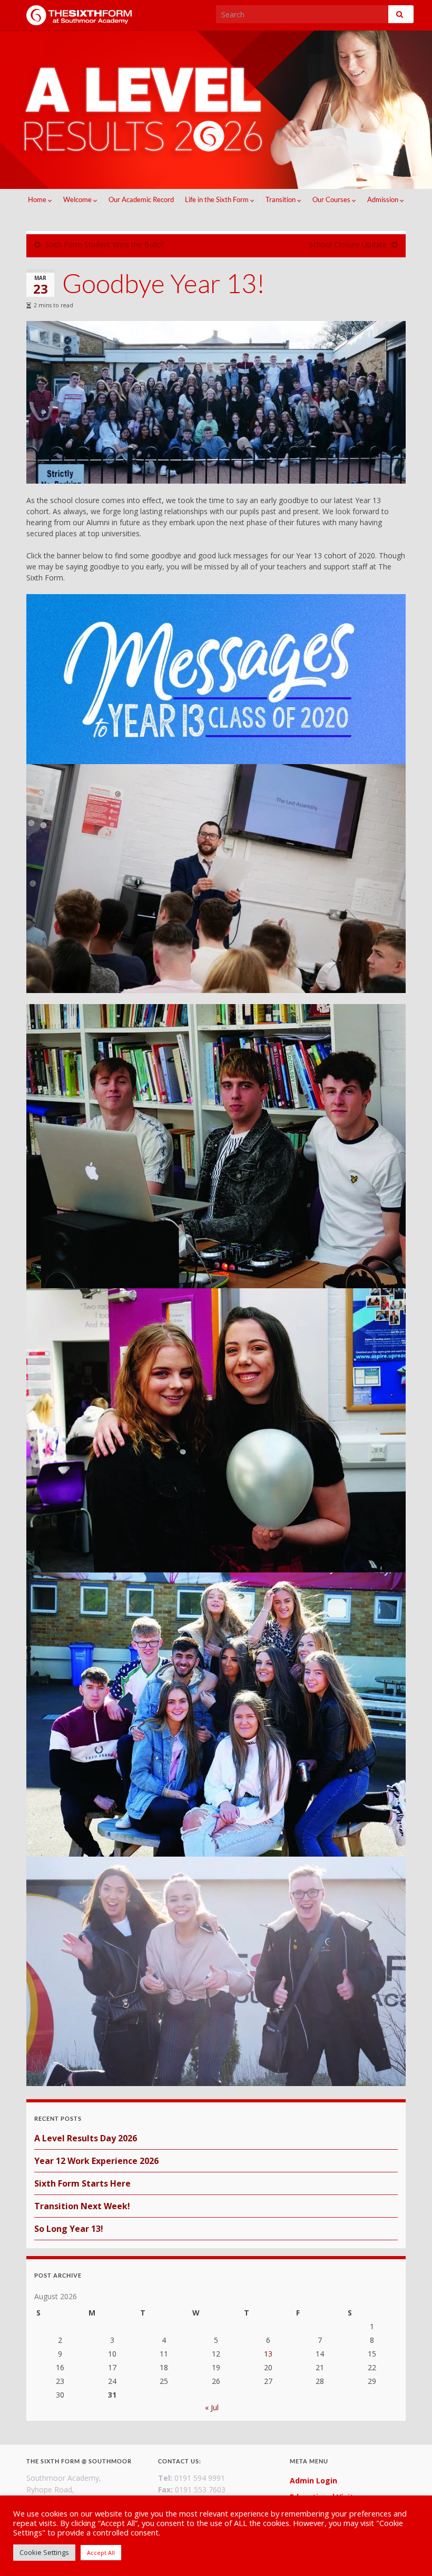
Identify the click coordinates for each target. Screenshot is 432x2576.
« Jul (212, 2407)
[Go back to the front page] (216, 110)
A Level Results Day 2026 (86, 2138)
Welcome (78, 199)
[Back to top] (408, 2552)
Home (38, 199)
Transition (281, 199)
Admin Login (313, 2480)
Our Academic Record (141, 199)
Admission (384, 199)
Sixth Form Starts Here (82, 2183)
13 (268, 2354)
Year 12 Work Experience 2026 (96, 2161)
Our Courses (332, 199)
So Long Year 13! (69, 2229)
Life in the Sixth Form (218, 199)
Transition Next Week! (82, 2206)
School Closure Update (348, 244)
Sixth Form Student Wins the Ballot (105, 244)
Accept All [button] (101, 2553)
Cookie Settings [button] (44, 2552)
